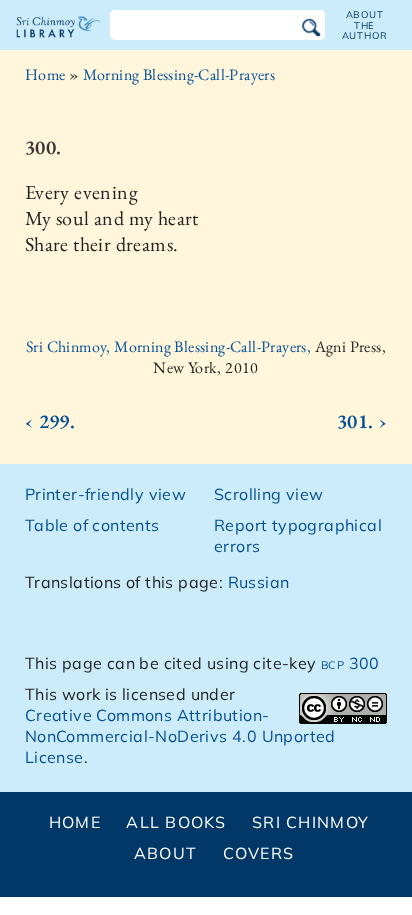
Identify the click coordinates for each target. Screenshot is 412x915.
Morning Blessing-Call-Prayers (179, 74)
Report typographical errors (298, 535)
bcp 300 (350, 663)
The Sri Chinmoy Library (58, 44)
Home (45, 74)
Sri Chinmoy (310, 822)
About (165, 853)
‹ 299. (50, 421)
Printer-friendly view (105, 494)
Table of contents (92, 525)
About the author (365, 25)
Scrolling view (269, 494)
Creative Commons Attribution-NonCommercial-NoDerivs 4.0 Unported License (180, 736)
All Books (176, 822)
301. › (362, 421)
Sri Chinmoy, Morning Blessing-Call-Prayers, (170, 346)
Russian (259, 582)
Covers (259, 853)
